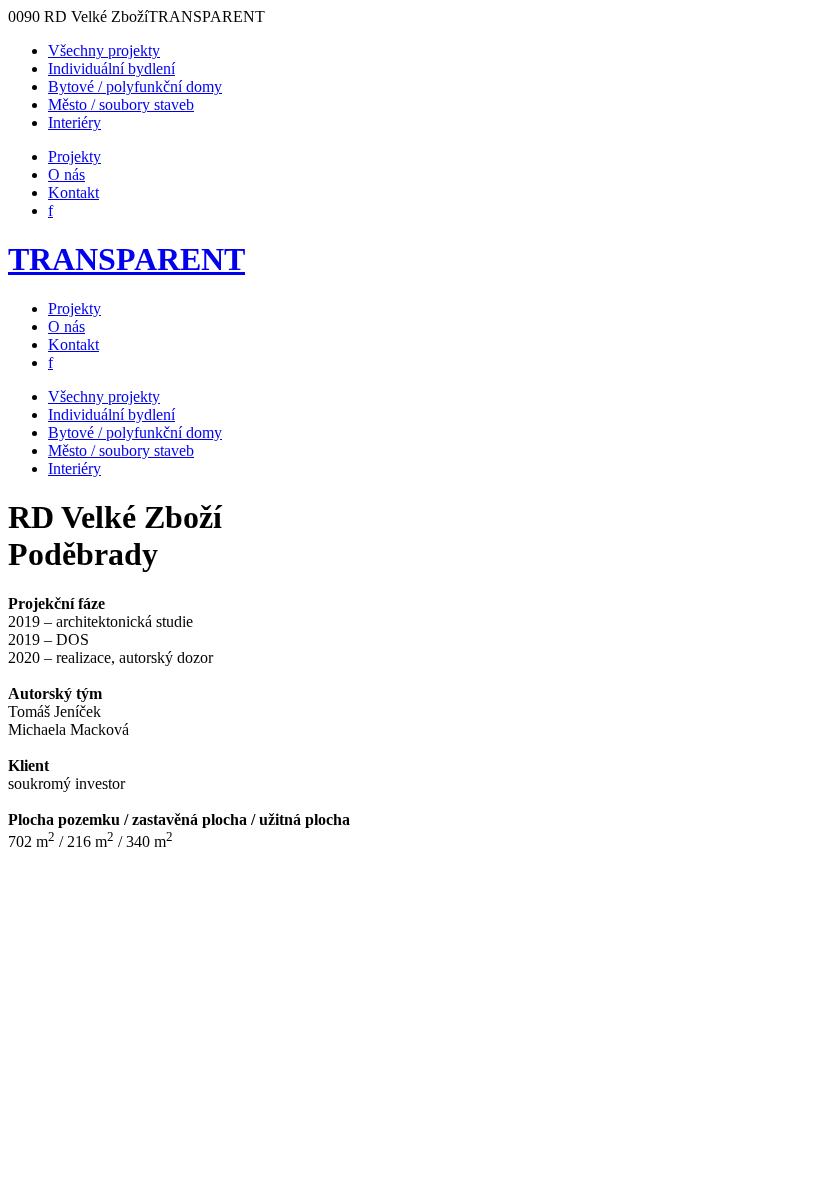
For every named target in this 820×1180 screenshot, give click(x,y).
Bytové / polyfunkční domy (135, 86)
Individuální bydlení (111, 68)
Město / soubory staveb (121, 104)
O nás (66, 174)
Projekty (74, 156)
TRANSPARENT (126, 259)
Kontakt (73, 192)
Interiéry (74, 122)
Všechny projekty (104, 50)
